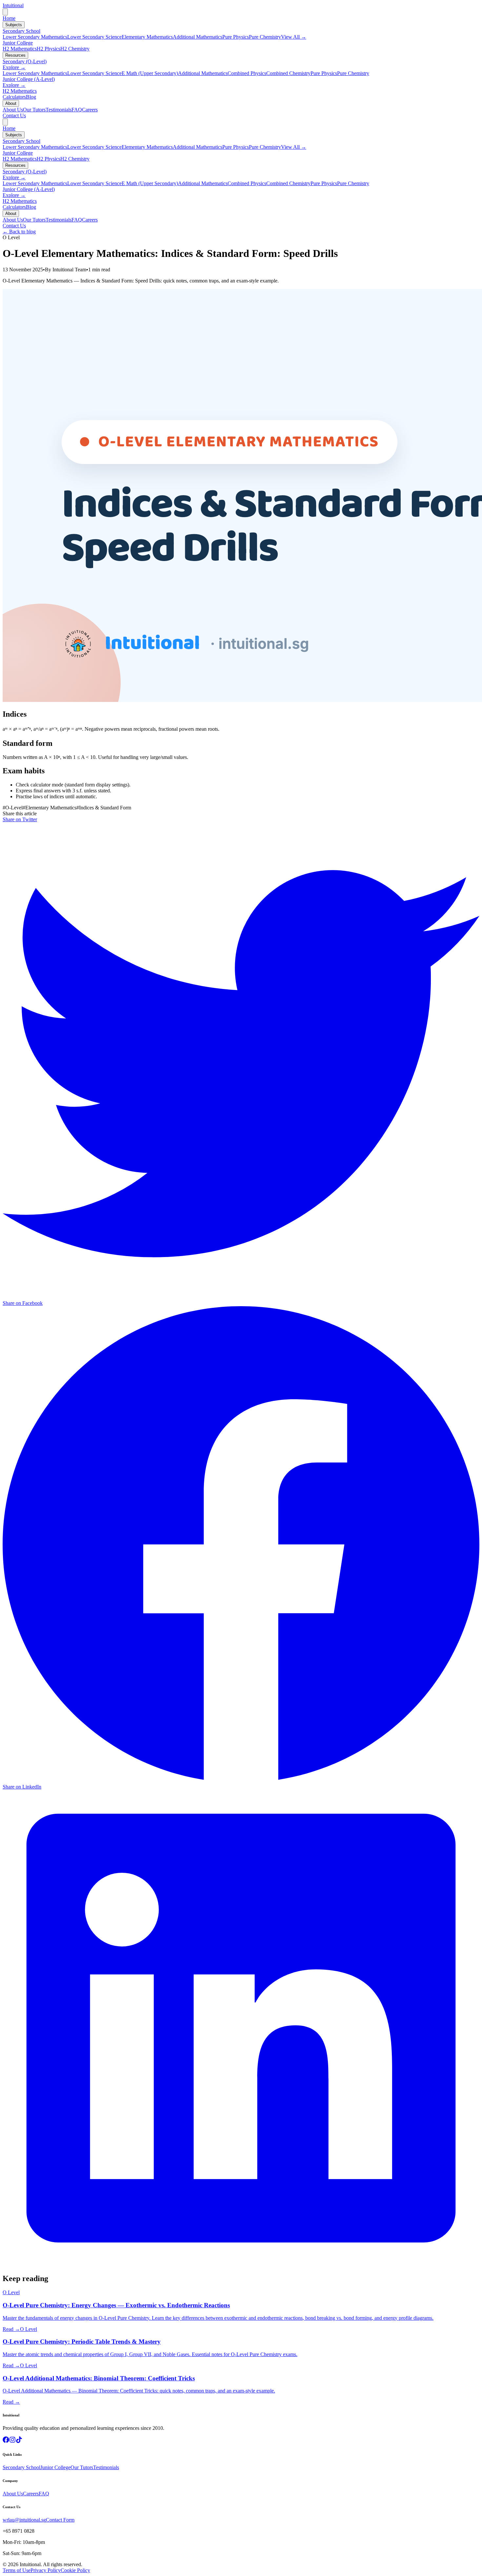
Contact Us (14, 116)
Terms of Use (17, 2570)
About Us (13, 110)
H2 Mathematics (20, 49)
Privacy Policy (46, 2570)
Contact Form (60, 2520)
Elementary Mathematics (147, 37)
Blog (31, 97)
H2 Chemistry (75, 49)
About (11, 103)
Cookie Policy (75, 2570)
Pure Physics (236, 37)
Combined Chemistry (288, 73)
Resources (15, 55)
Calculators (14, 97)
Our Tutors (34, 110)
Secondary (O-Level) (25, 61)
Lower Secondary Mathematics (35, 37)
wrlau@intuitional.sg (24, 2520)
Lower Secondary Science (94, 37)
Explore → (14, 67)
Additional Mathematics (198, 37)
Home (9, 18)
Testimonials (59, 110)
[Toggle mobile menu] (5, 12)
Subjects (14, 25)
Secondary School (21, 31)
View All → (294, 37)
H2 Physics (49, 49)
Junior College (18, 43)
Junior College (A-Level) (29, 79)
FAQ (77, 110)
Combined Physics (247, 73)
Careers (90, 110)
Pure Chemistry (265, 37)
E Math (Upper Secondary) (150, 73)
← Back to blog (19, 232)
